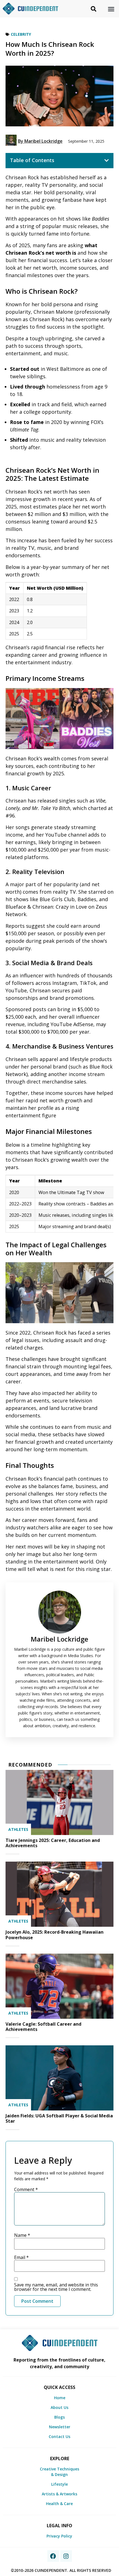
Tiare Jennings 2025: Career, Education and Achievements (53, 1843)
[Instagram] (66, 2556)
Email (21, 2257)
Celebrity (21, 34)
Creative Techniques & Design (59, 2472)
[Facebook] (53, 2556)
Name (22, 2235)
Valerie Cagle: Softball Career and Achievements (43, 2027)
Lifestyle (59, 2484)
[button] (111, 9)
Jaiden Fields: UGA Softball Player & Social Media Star (59, 2118)
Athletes (18, 1829)
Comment (26, 2189)
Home (60, 2398)
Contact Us (59, 2436)
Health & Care (59, 2504)
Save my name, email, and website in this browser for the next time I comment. (56, 2287)
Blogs (59, 2417)
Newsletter (60, 2427)
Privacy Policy (59, 2536)
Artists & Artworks (59, 2494)
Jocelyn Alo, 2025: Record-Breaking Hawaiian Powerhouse (55, 1935)
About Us (59, 2407)
